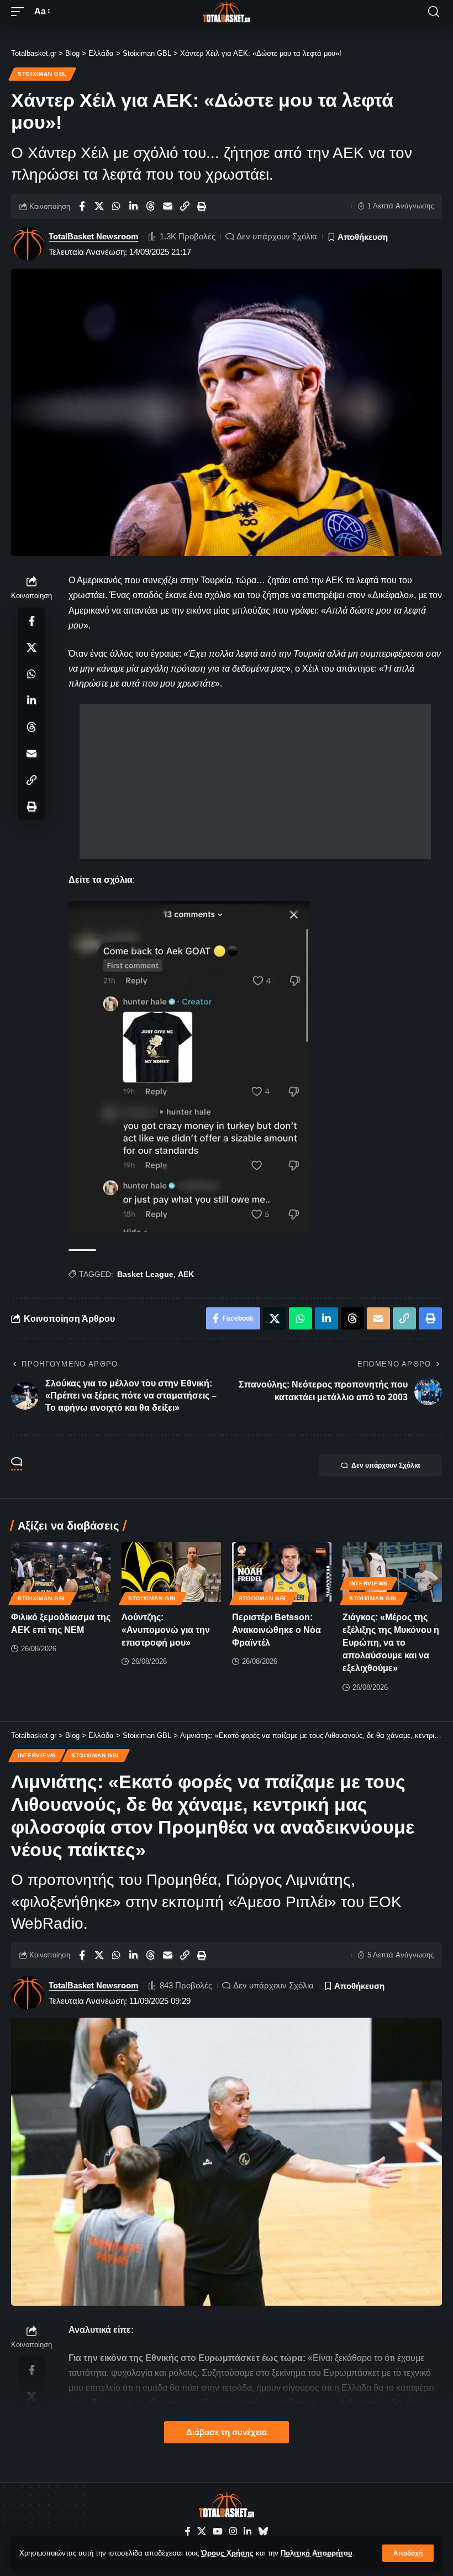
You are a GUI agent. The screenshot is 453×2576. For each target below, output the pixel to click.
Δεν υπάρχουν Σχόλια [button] (386, 1465)
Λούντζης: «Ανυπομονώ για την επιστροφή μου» (166, 1630)
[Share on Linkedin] (133, 206)
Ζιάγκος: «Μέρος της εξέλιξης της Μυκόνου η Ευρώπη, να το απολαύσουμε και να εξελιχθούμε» (391, 1643)
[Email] (167, 206)
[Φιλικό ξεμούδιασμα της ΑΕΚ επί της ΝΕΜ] (61, 1572)
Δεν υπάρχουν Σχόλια (277, 236)
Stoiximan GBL (42, 74)
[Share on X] (99, 206)
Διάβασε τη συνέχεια (227, 2432)
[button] (408, 2553)
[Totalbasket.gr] (227, 12)
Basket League (145, 1274)
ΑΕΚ (186, 1274)
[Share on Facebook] (82, 206)
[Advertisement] (255, 782)
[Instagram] (233, 2532)
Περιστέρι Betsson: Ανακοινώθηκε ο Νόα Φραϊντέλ (276, 1630)
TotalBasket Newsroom (93, 236)
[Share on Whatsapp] (116, 206)
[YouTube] (218, 2532)
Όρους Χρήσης (227, 2553)
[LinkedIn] (247, 2532)
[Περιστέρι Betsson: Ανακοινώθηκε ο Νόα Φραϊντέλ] (282, 1572)
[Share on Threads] (150, 206)
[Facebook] (188, 2532)
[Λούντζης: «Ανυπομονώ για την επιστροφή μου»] (171, 1572)
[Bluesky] (263, 2532)
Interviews (368, 1583)
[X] (202, 2532)
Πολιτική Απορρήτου (317, 2553)
